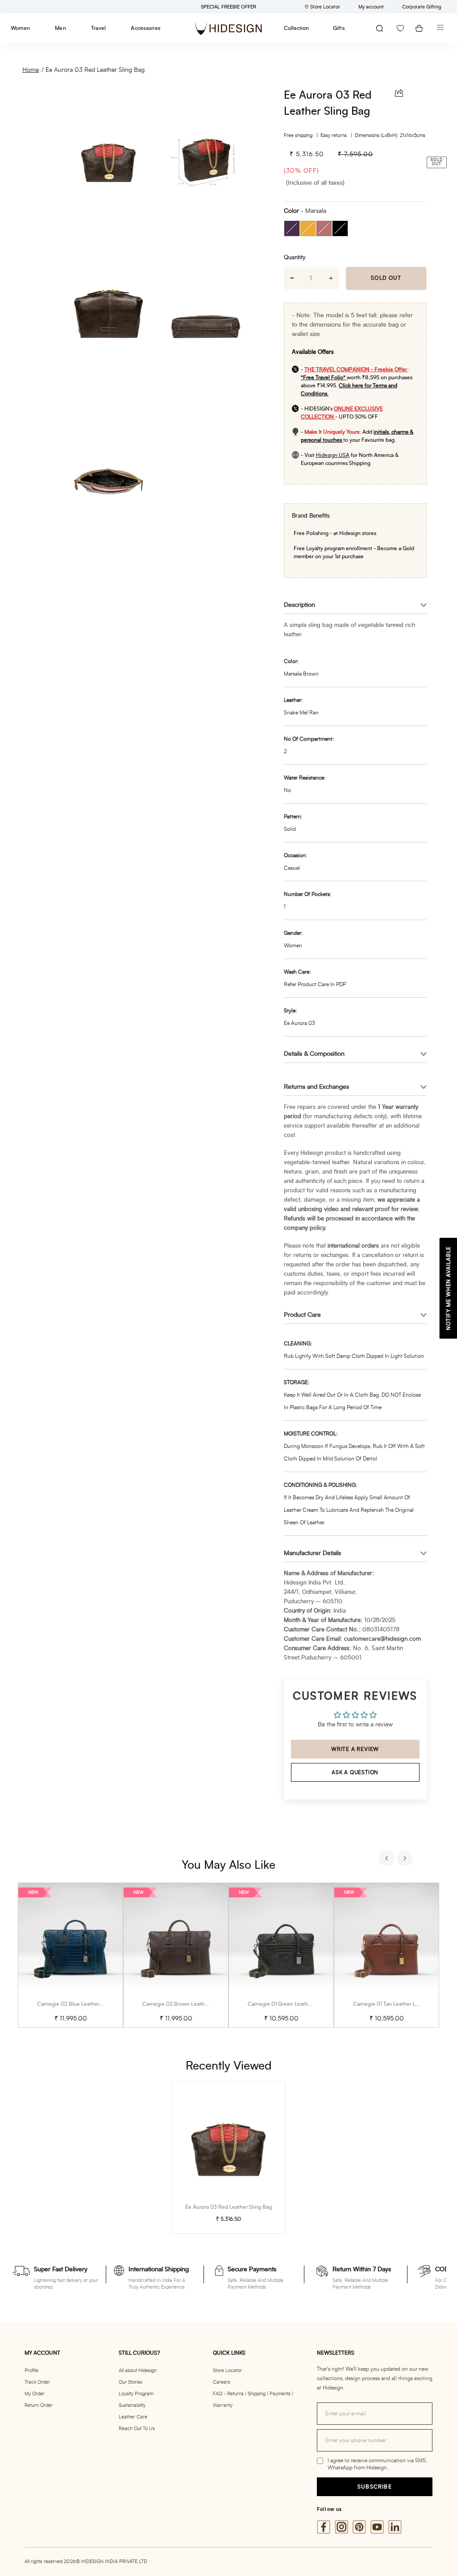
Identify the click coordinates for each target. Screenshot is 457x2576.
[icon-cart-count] (419, 28)
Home (31, 70)
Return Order (39, 2405)
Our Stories (131, 2382)
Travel (98, 28)
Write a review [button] (355, 1749)
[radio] (292, 228)
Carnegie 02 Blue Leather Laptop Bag (83, 2004)
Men (60, 28)
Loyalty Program (136, 2394)
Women (20, 28)
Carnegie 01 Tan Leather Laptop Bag (397, 2004)
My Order (35, 2394)
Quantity (295, 258)
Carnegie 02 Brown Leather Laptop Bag (190, 2004)
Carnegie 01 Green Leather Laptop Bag (295, 2004)
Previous (388, 1859)
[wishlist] (400, 28)
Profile (31, 2371)
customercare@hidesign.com (382, 1639)
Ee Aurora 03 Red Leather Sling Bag (95, 70)
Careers (222, 2382)
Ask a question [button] (355, 1772)
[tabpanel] (71, 1955)
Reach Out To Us (137, 2429)
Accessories (145, 28)
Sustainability (132, 2405)
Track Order (37, 2382)
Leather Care (133, 2417)
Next (406, 1859)
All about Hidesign (138, 2371)
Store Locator (227, 2371)
